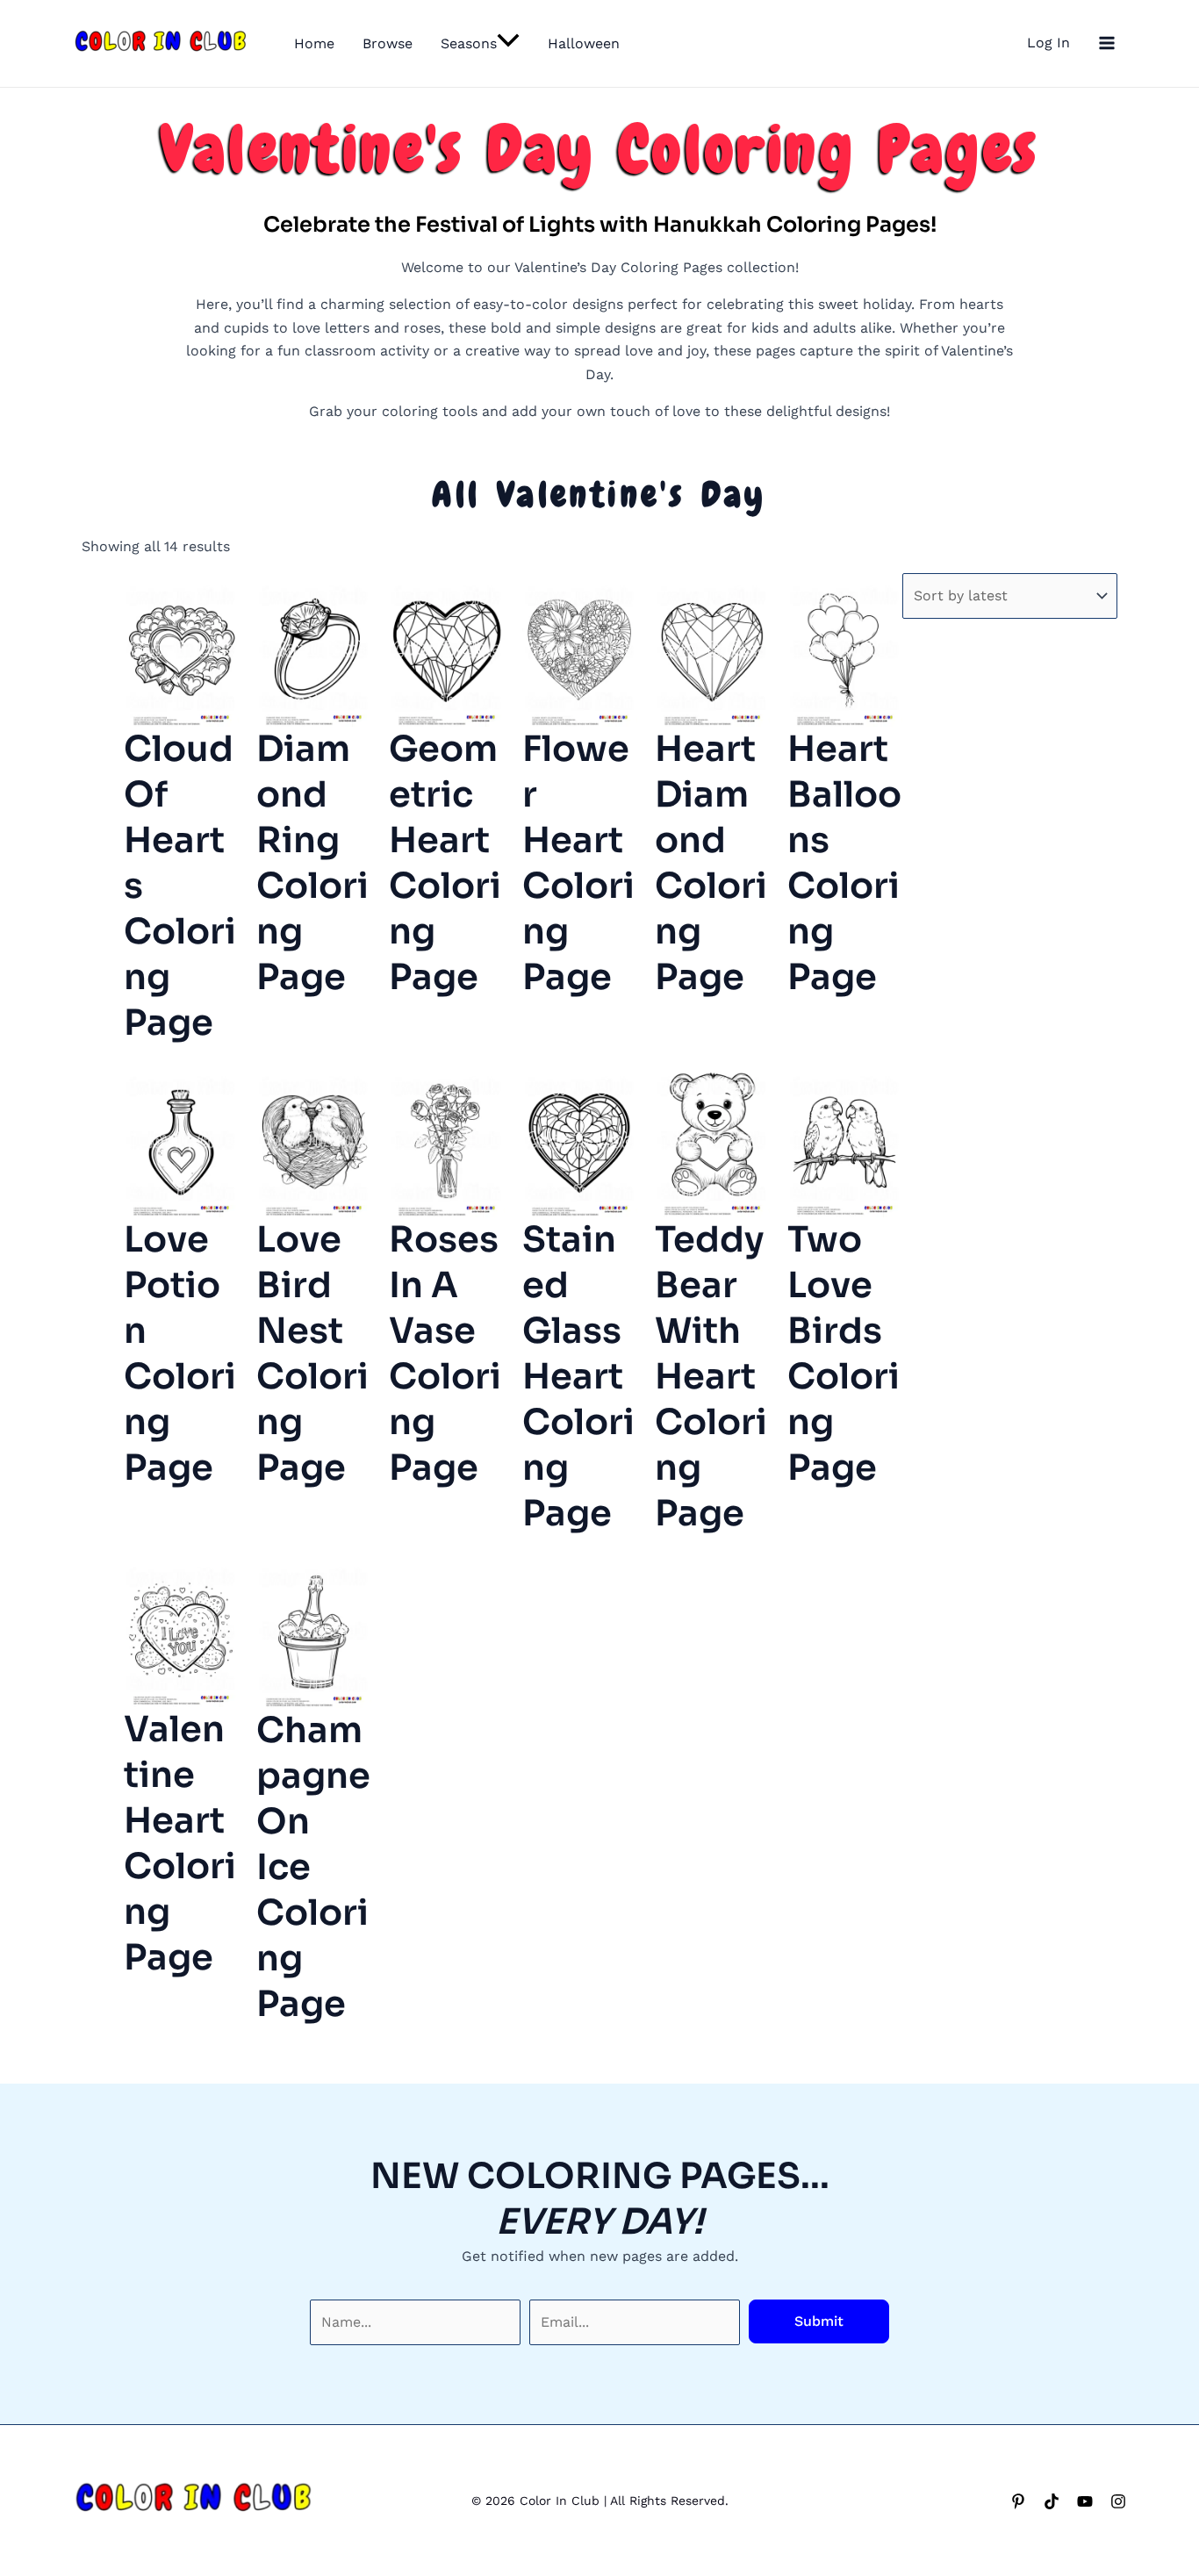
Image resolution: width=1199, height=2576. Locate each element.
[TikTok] (1052, 2501)
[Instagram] (1118, 2501)
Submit (819, 2321)
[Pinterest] (1018, 2501)
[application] (508, 44)
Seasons (469, 43)
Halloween (584, 43)
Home (314, 43)
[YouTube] (1085, 2501)
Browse (388, 43)
